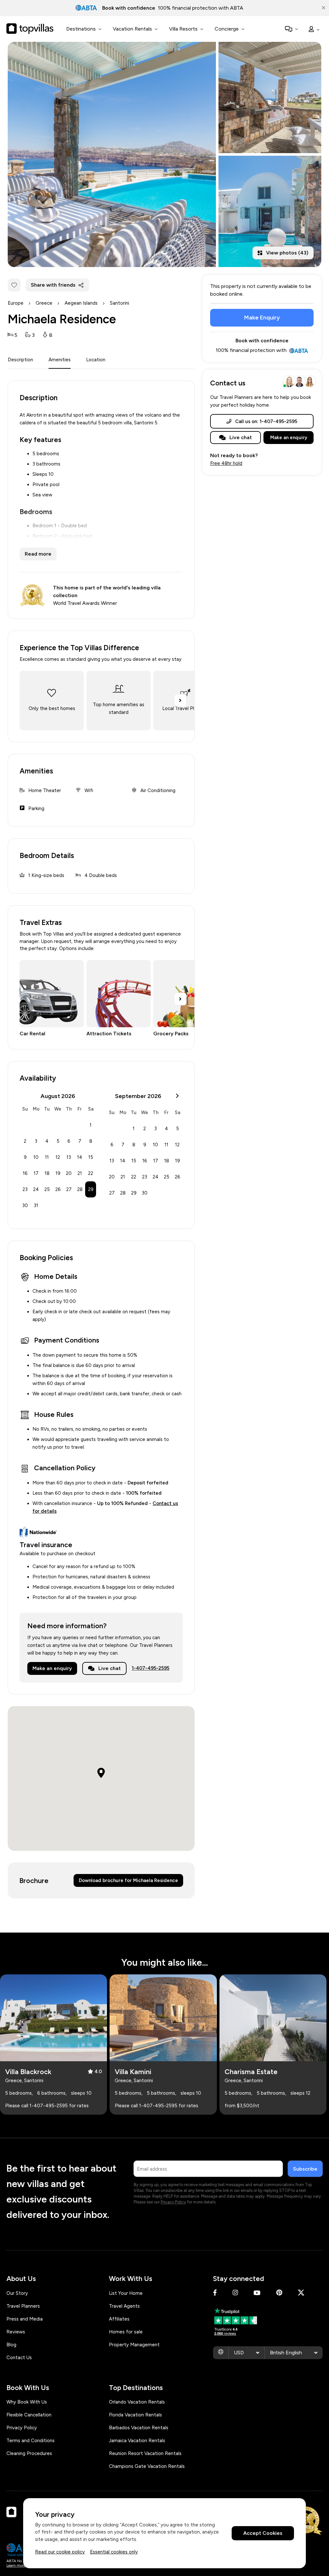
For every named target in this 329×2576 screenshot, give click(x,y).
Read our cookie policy (60, 2552)
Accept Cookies (263, 2533)
